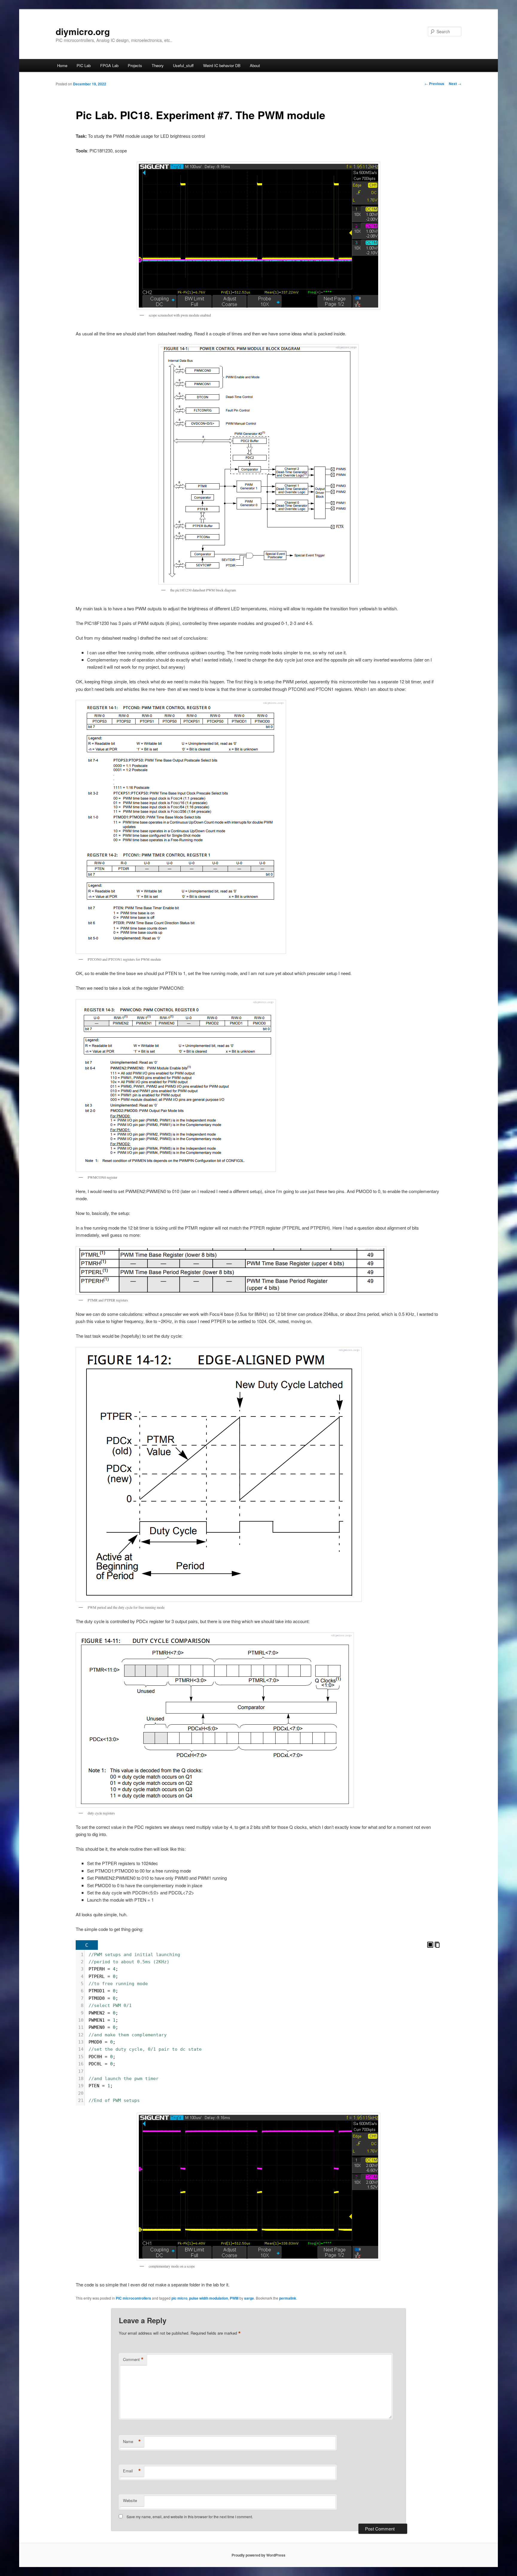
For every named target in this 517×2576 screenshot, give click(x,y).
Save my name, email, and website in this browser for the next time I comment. (190, 2517)
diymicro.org (83, 31)
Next (455, 84)
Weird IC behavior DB (222, 65)
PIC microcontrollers (133, 2298)
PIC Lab (84, 65)
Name (132, 2442)
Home (62, 65)
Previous (434, 84)
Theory (158, 65)
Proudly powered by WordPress (258, 2555)
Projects (135, 65)
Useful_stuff (183, 65)
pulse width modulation (209, 2298)
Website (130, 2500)
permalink (288, 2298)
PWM (234, 2298)
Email (132, 2471)
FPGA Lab (109, 65)
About (255, 65)
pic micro (179, 2298)
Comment (133, 2359)
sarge (249, 2298)
